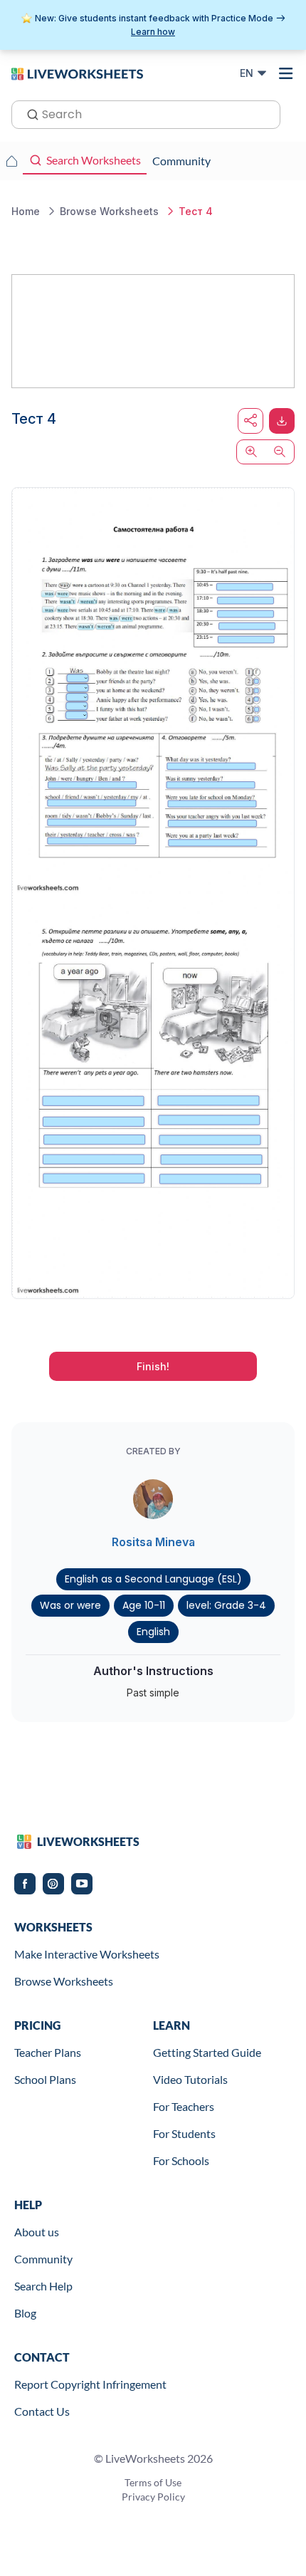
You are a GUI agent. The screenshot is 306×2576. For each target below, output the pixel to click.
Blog (25, 2313)
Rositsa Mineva (153, 1542)
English (153, 1632)
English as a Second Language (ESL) (153, 1579)
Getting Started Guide (207, 2052)
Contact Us (42, 2411)
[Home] (77, 73)
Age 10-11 (144, 1605)
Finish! (153, 1366)
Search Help (43, 2286)
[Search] (28, 113)
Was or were (70, 1605)
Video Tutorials (190, 2079)
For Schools (181, 2160)
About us (37, 2232)
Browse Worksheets (64, 1981)
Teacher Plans (48, 2052)
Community (43, 2259)
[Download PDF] (282, 421)
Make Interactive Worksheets (87, 1954)
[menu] (286, 73)
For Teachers (184, 2106)
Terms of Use (153, 2482)
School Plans (45, 2079)
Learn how (153, 32)
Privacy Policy (153, 2497)
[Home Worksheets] (11, 161)
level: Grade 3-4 (226, 1605)
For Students (184, 2133)
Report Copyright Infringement (90, 2384)
